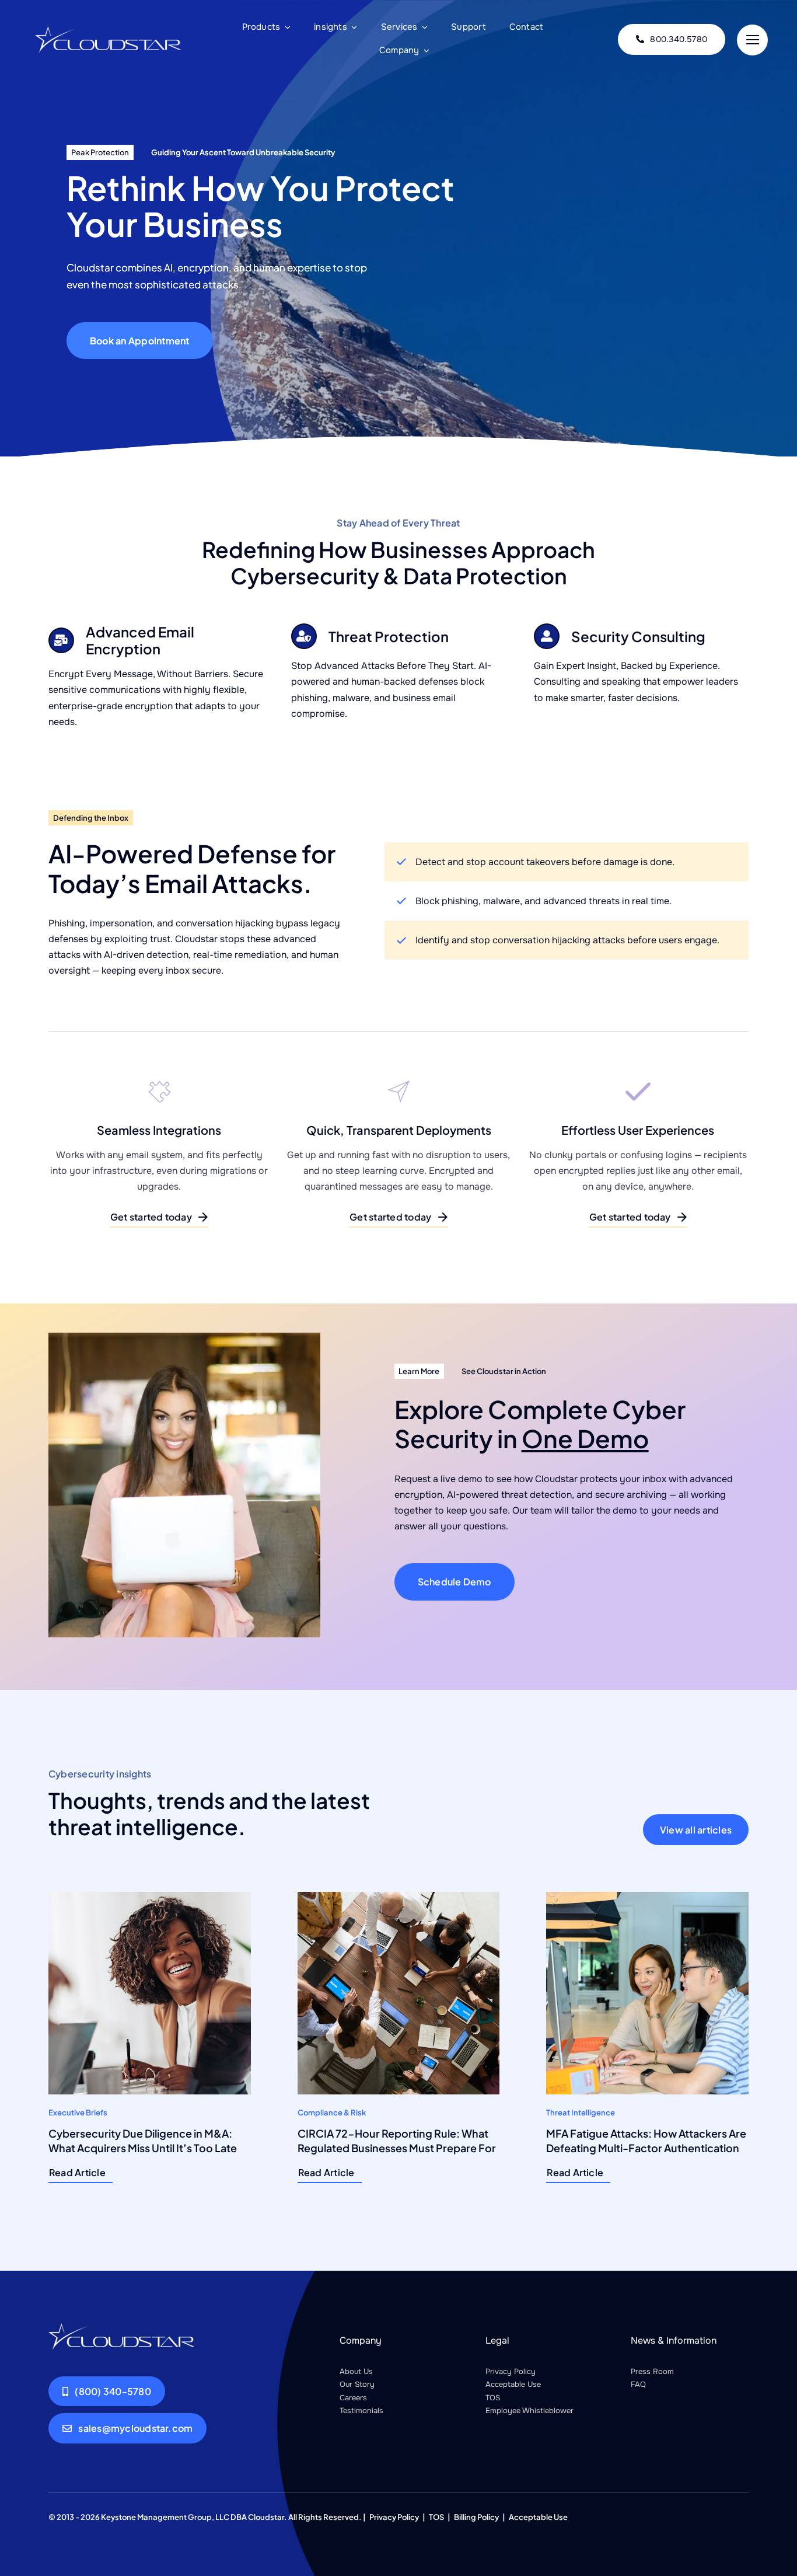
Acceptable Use (513, 2384)
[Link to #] (752, 40)
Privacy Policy (511, 2371)
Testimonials (361, 2411)
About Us (356, 2371)
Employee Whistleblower (529, 2411)
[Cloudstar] (108, 31)
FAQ (638, 2384)
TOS (493, 2398)
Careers (353, 2398)
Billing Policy (476, 2517)
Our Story (357, 2384)
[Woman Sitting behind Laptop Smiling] (121, 2328)
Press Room (652, 2371)
